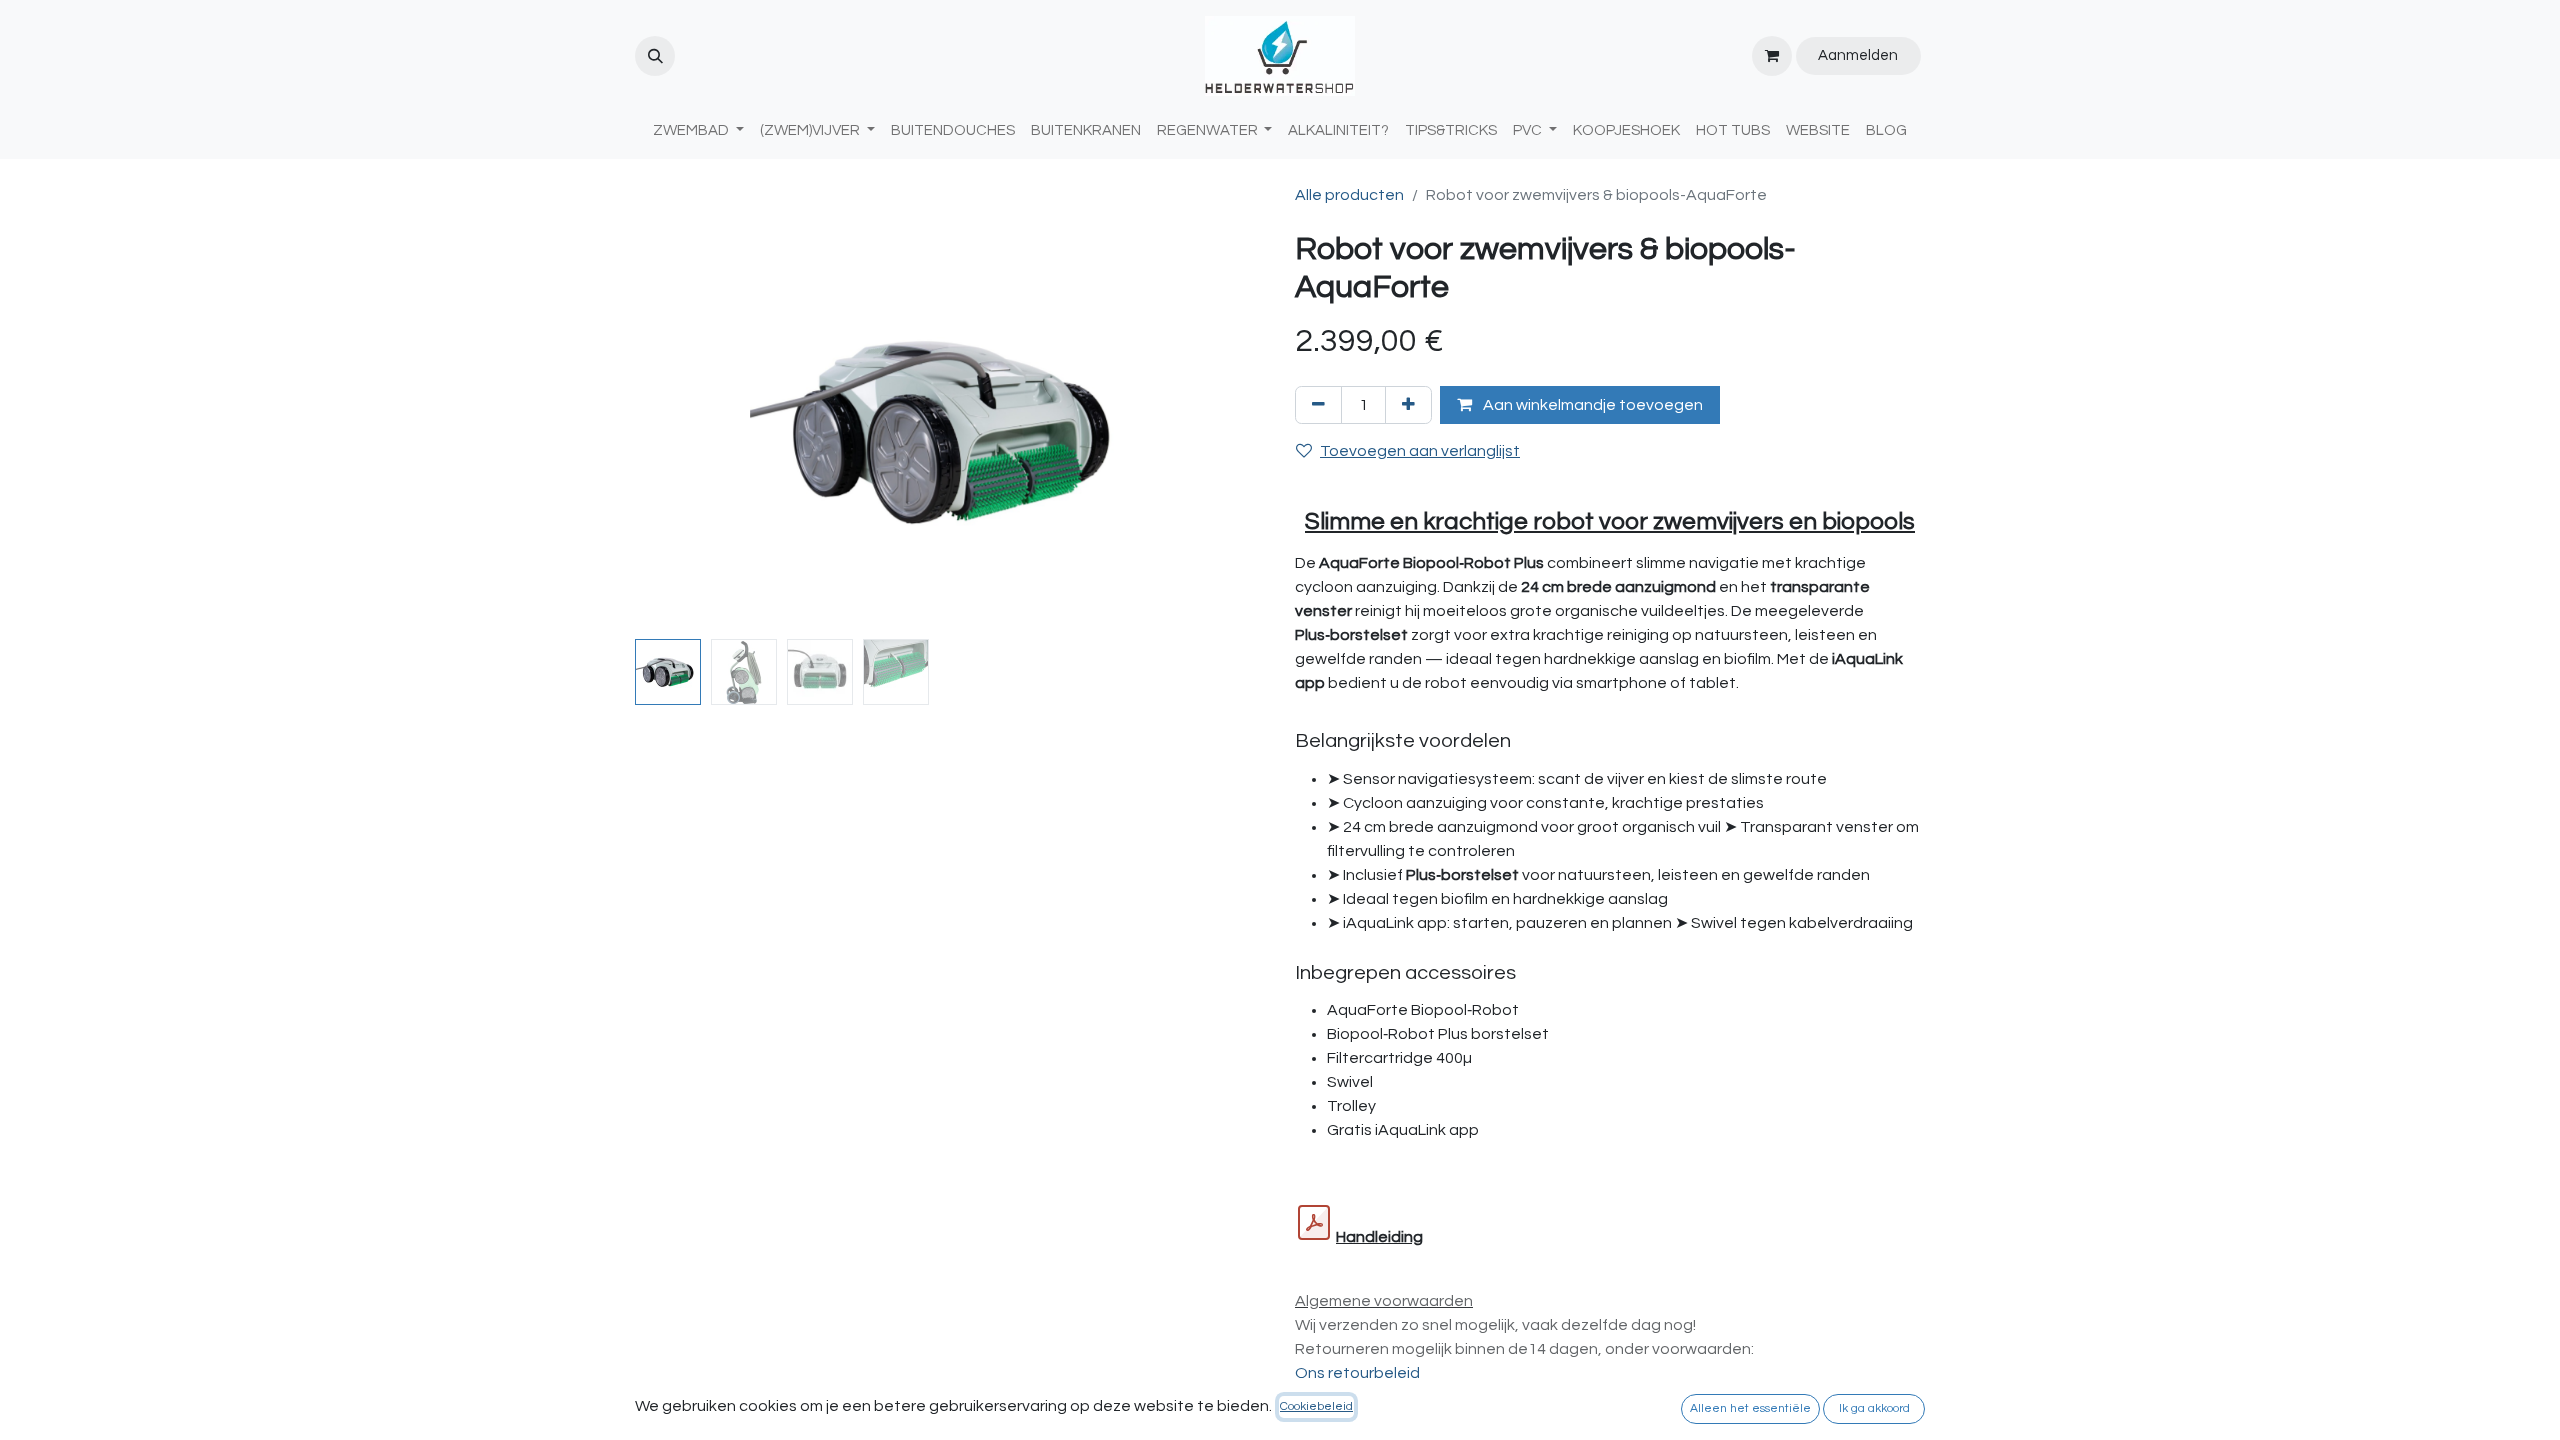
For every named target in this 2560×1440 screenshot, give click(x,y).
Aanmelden (1858, 55)
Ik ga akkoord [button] (1874, 1408)
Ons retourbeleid (1357, 1373)
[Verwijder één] (1318, 405)
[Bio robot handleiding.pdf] (1314, 1223)
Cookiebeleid (1316, 1406)
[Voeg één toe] (1408, 405)
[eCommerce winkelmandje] (1772, 56)
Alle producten (1349, 195)
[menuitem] (953, 131)
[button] (655, 56)
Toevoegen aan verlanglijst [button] (1420, 451)
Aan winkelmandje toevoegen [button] (1591, 405)
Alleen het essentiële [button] (1750, 1408)
